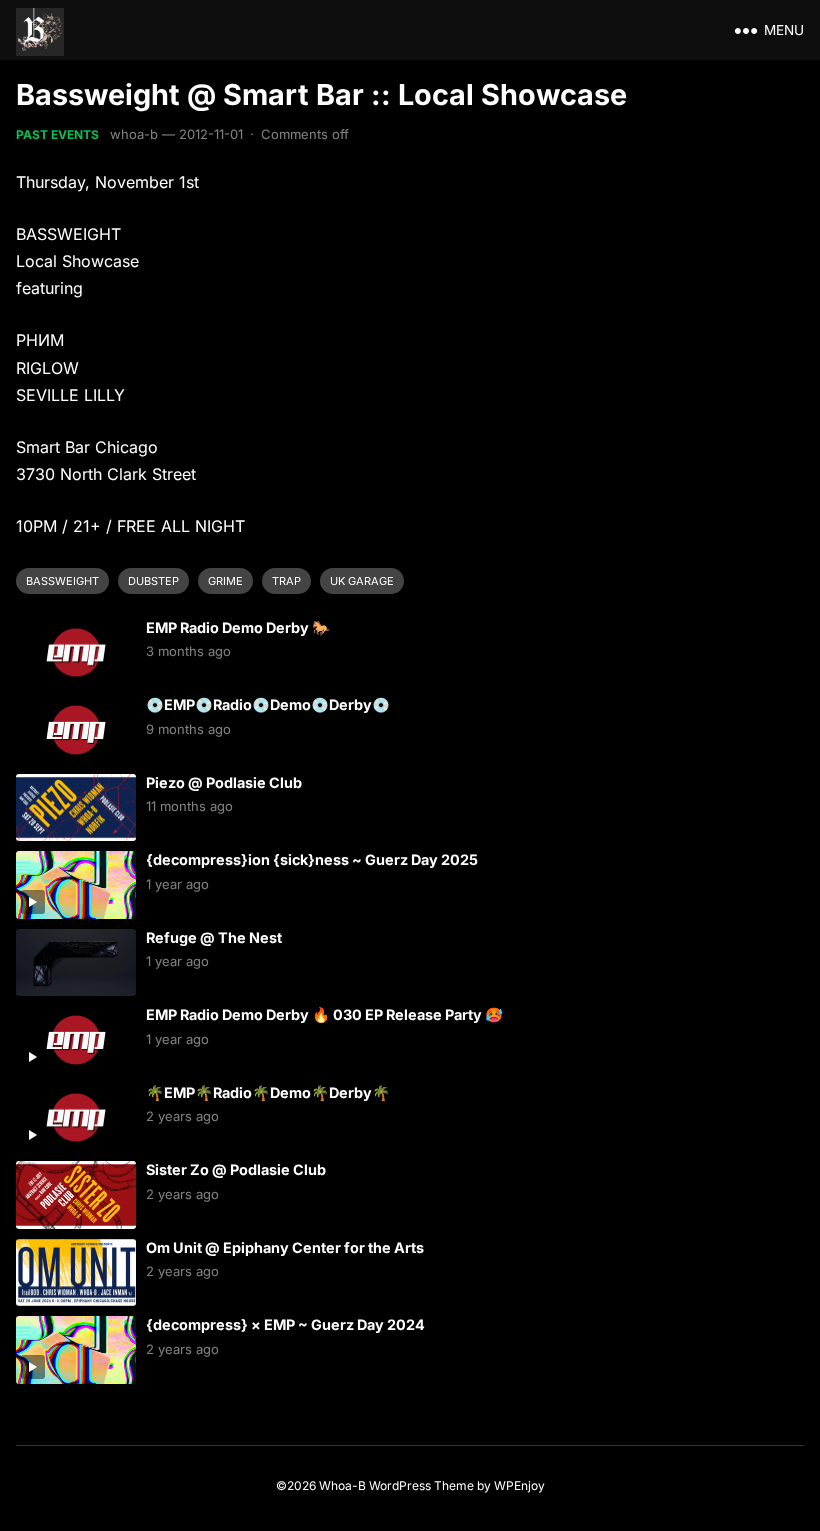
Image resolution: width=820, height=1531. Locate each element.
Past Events (57, 134)
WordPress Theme (421, 1485)
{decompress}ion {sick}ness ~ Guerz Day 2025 (312, 859)
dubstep (153, 581)
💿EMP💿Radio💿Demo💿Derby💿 (268, 704)
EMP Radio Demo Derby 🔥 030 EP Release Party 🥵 (324, 1014)
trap (286, 581)
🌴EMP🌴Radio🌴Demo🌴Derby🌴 (268, 1092)
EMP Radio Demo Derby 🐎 (238, 627)
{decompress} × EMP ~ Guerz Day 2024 (285, 1324)
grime (225, 581)
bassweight (62, 581)
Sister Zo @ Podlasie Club (236, 1169)
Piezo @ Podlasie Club (224, 782)
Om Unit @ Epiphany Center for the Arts (285, 1247)
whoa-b (134, 134)
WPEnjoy (519, 1485)
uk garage (362, 581)
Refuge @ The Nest (214, 937)
